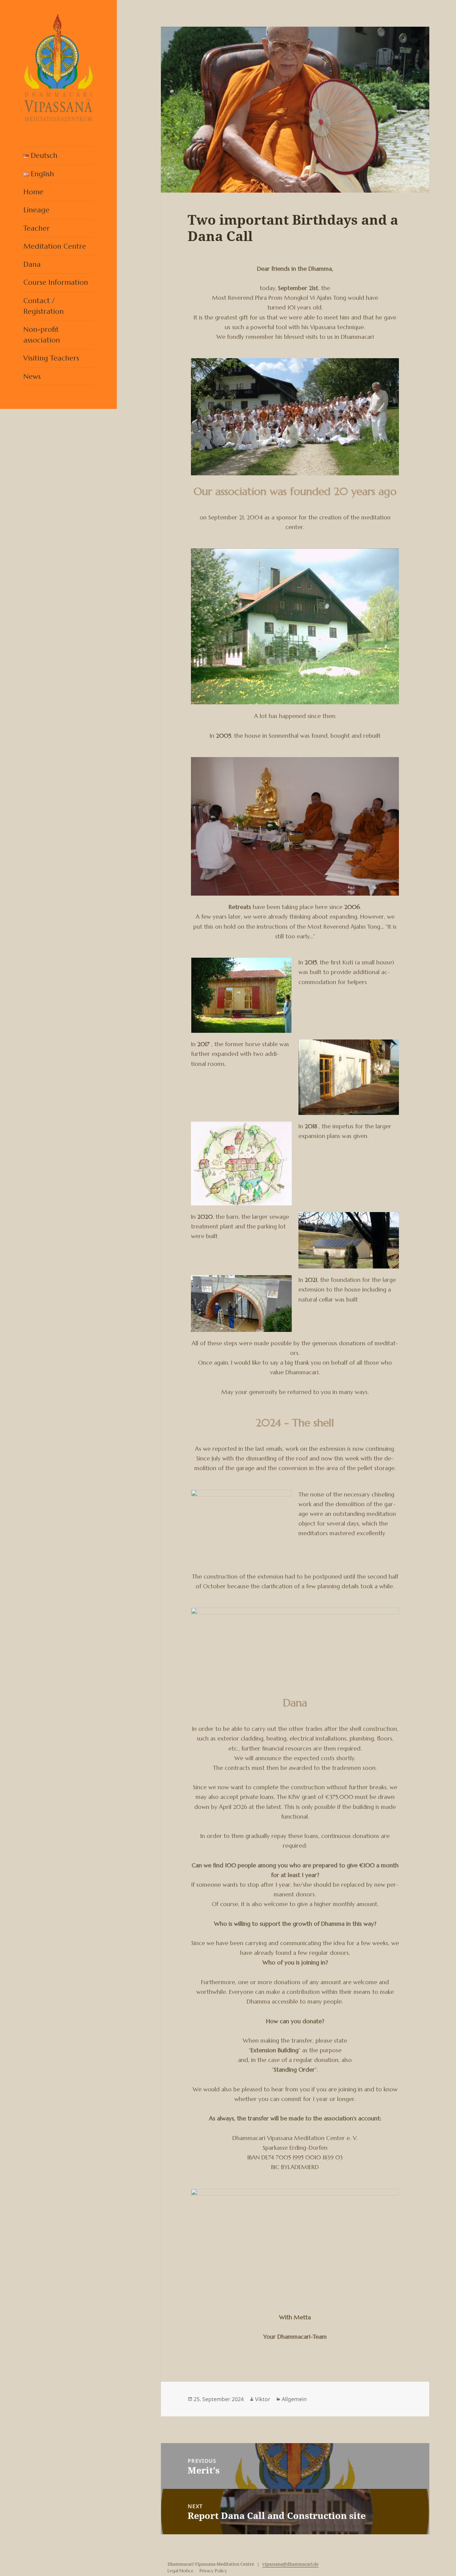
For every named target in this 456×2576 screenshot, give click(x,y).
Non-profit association (42, 335)
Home (33, 192)
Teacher (37, 228)
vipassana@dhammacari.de (290, 2564)
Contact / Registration (44, 306)
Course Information (56, 282)
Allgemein (294, 2399)
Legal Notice (181, 2571)
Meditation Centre (55, 246)
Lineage (36, 210)
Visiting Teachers (51, 358)
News (32, 376)
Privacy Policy (213, 2571)
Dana (32, 264)
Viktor (263, 2399)
